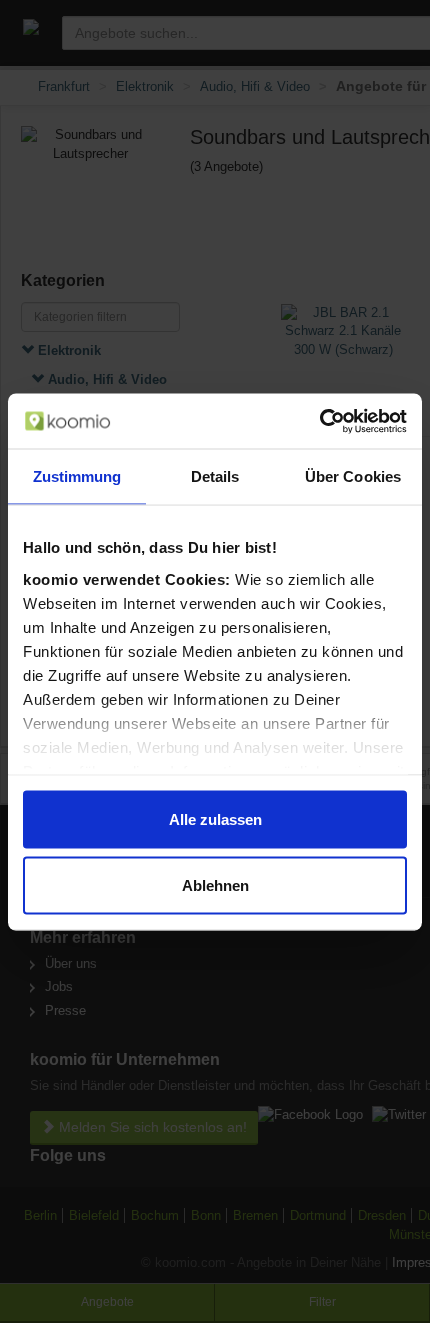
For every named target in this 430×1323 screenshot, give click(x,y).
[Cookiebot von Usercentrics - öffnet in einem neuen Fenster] (319, 421)
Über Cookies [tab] (353, 476)
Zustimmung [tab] (77, 476)
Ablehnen (215, 884)
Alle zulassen (215, 819)
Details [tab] (215, 476)
